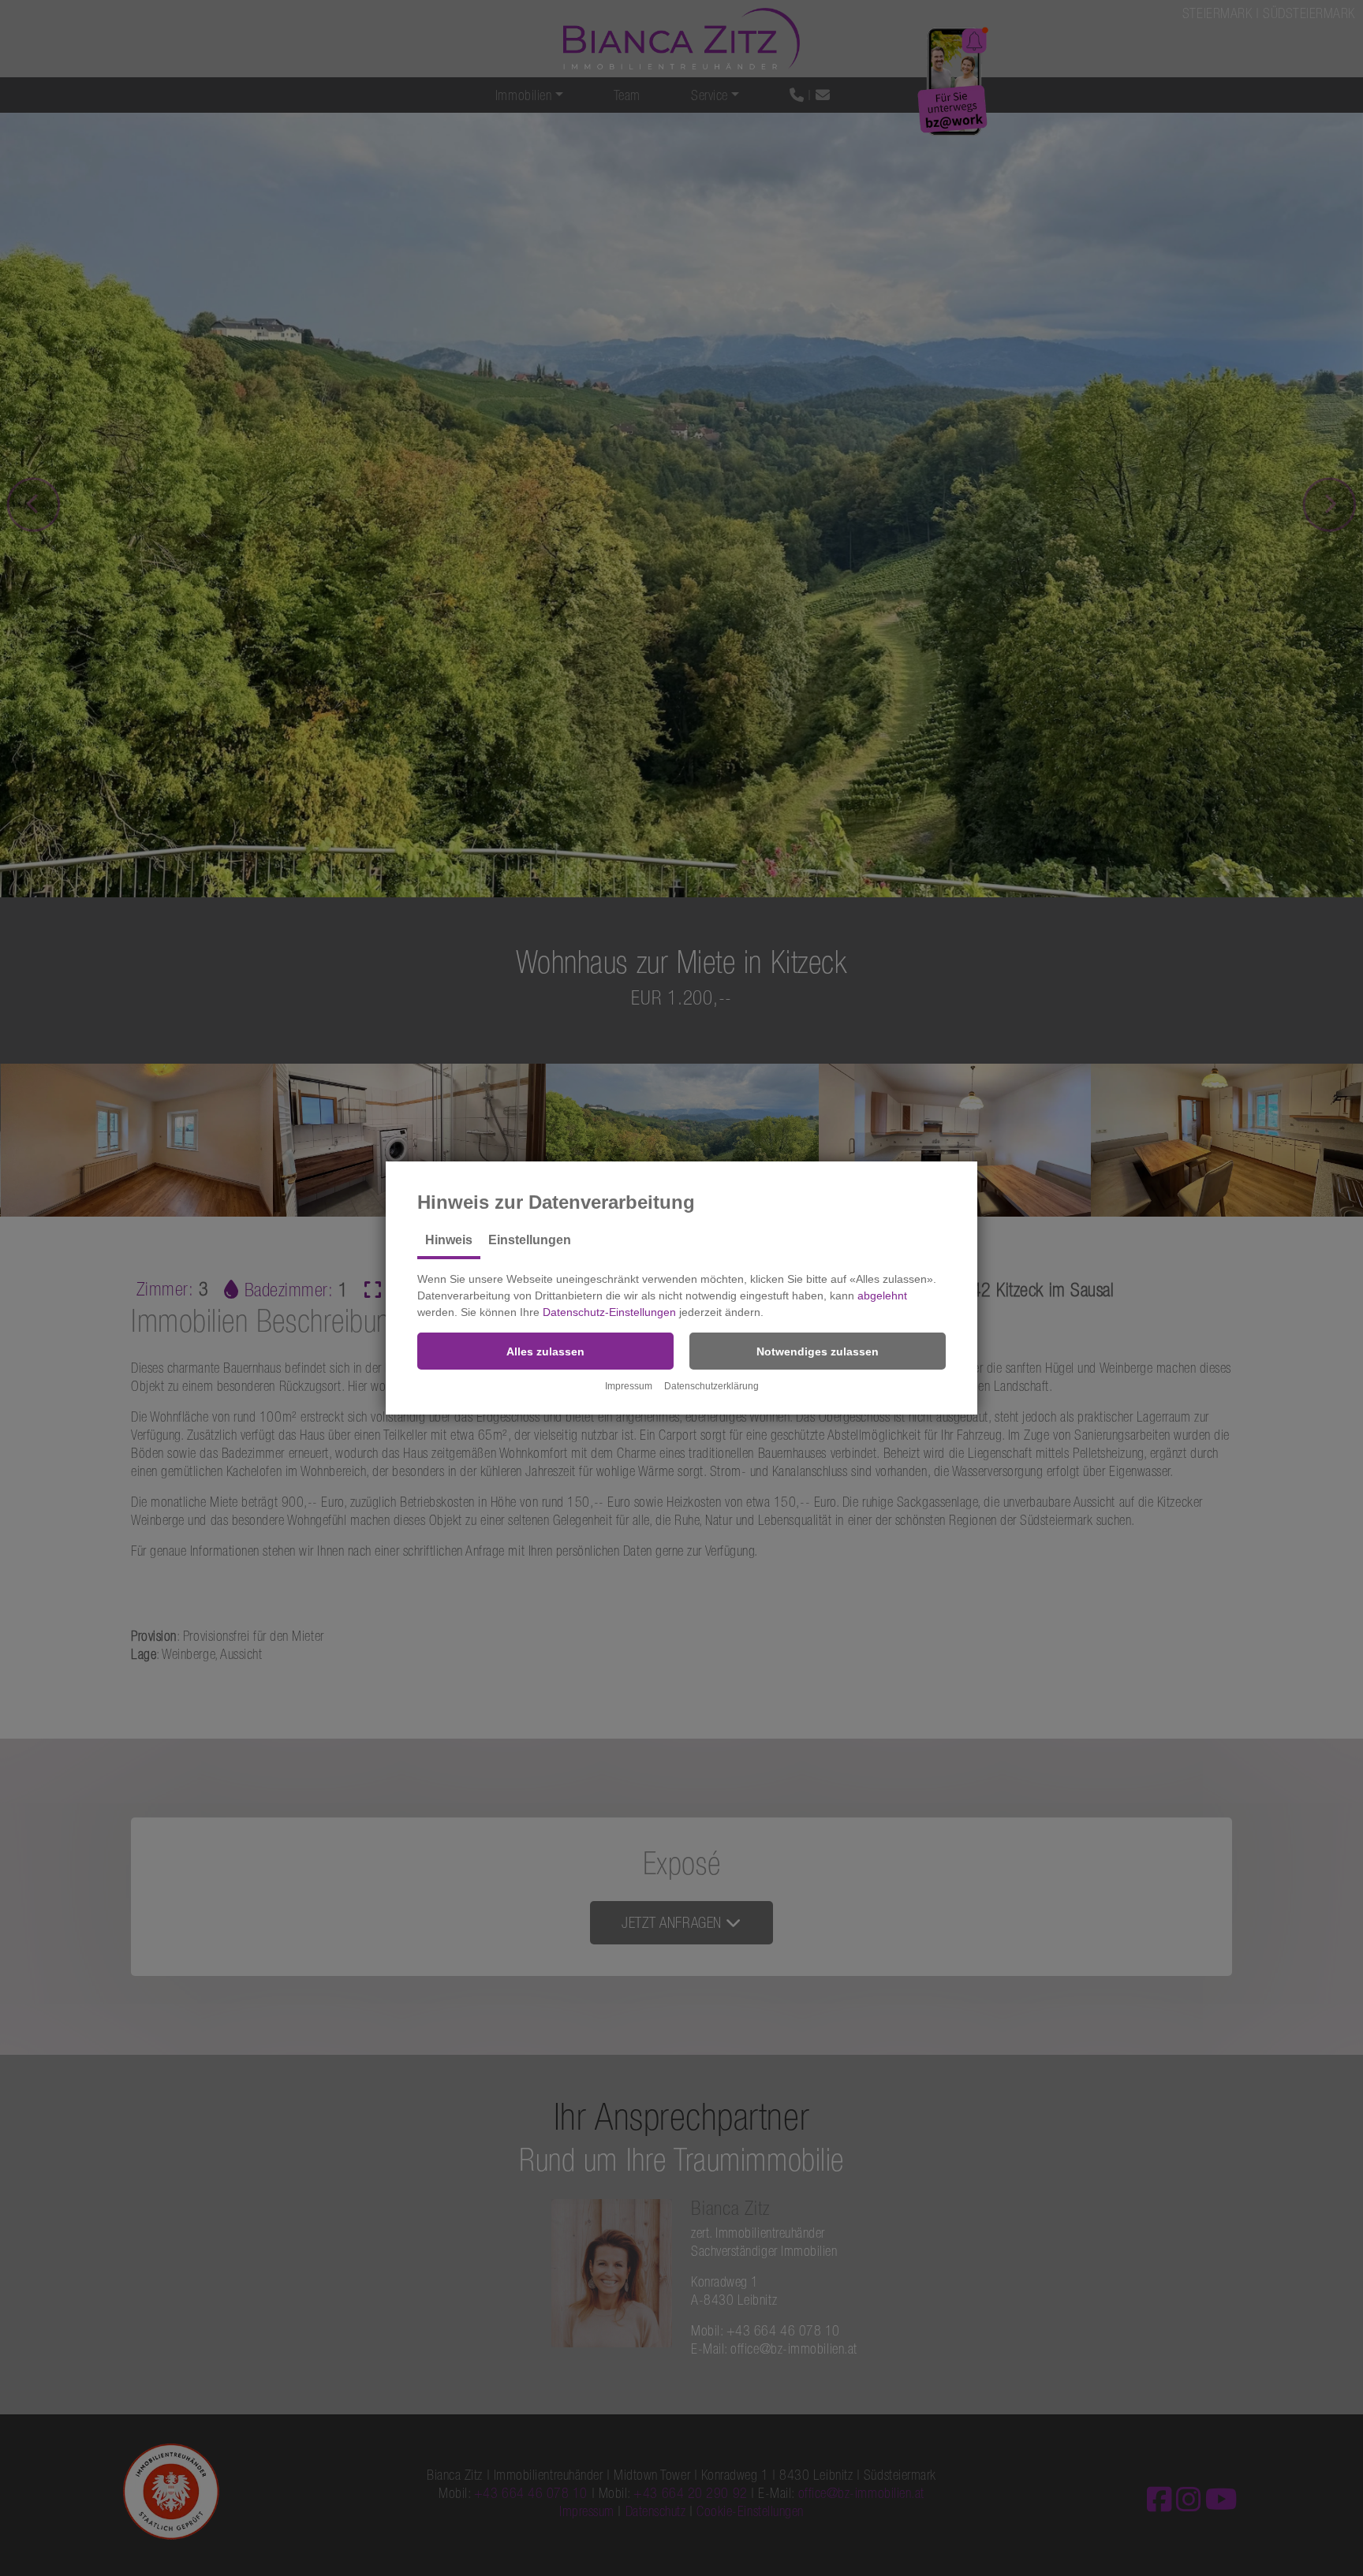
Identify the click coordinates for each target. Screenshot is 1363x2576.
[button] (545, 1351)
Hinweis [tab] (449, 1240)
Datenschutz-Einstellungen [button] (609, 1312)
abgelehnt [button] (882, 1295)
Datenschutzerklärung (711, 1386)
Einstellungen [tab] (530, 1240)
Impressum (629, 1386)
